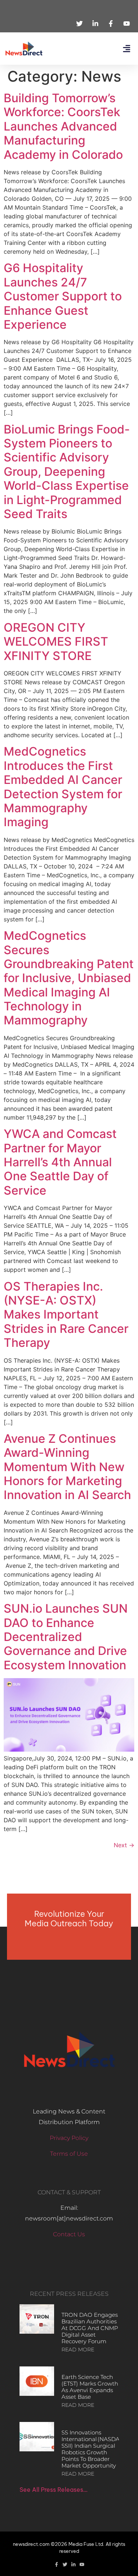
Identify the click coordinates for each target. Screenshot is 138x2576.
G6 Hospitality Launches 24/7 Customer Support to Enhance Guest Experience (63, 296)
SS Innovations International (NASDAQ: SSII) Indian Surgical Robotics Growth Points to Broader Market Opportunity (93, 2449)
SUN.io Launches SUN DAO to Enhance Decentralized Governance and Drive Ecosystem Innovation (66, 1637)
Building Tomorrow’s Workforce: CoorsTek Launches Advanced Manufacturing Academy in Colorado (63, 126)
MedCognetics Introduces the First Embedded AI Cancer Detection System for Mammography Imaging (63, 787)
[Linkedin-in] (73, 2564)
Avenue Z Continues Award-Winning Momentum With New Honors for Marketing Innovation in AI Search (67, 1467)
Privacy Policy (69, 2138)
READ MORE (78, 2350)
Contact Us (69, 2234)
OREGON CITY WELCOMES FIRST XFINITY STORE (56, 642)
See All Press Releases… (54, 2490)
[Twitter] (65, 2564)
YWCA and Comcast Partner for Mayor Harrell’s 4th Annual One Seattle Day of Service (60, 1162)
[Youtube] (82, 2564)
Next (124, 1845)
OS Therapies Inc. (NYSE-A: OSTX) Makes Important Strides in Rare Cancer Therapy (66, 1315)
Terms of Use (69, 2154)
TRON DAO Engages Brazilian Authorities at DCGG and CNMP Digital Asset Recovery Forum (90, 2328)
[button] (126, 49)
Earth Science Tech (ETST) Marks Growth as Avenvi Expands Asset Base (90, 2387)
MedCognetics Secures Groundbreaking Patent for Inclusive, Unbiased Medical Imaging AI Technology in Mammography (69, 978)
